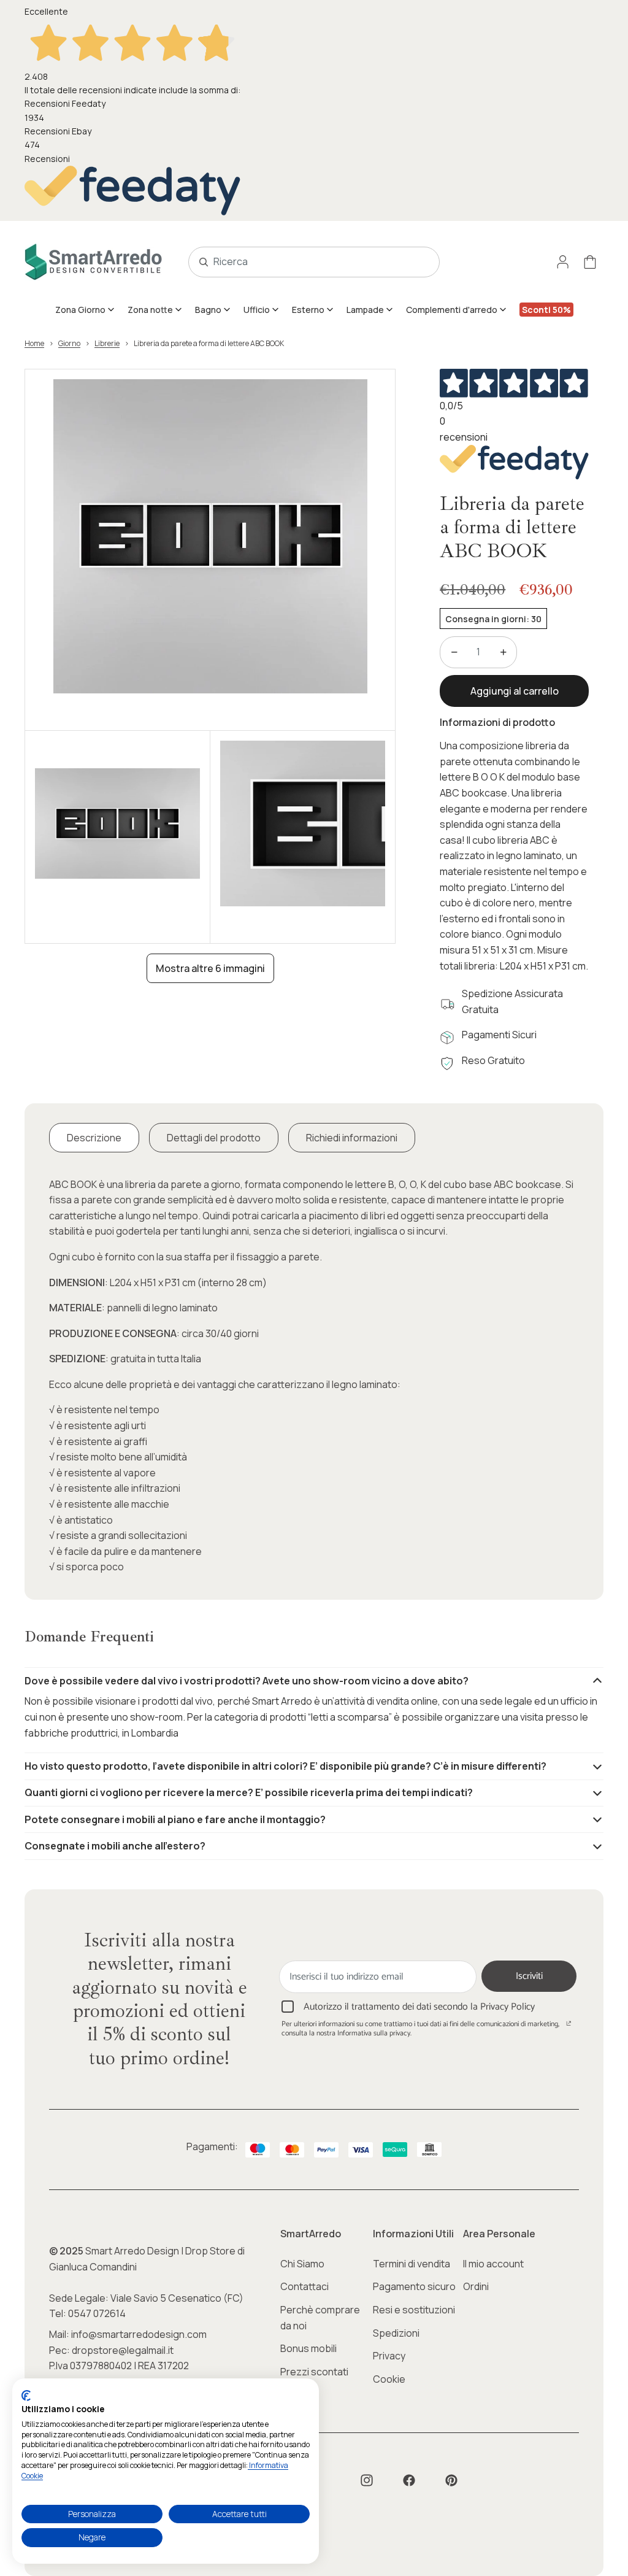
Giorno (69, 343)
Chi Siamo (302, 2264)
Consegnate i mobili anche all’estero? (115, 1846)
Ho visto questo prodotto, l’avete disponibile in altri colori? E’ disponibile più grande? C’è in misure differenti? (285, 1766)
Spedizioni (396, 2333)
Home (34, 343)
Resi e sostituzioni (414, 2310)
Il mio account (493, 2264)
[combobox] (301, 262)
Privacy (389, 2356)
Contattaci (304, 2286)
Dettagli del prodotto (214, 1138)
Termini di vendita (412, 2264)
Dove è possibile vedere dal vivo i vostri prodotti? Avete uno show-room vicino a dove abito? (247, 1681)
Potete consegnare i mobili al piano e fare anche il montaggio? (175, 1819)
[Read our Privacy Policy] (569, 2026)
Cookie (389, 2379)
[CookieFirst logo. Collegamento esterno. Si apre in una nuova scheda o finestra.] (26, 2396)
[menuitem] (85, 309)
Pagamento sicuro (414, 2286)
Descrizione (94, 1138)
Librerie (107, 343)
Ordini (476, 2286)
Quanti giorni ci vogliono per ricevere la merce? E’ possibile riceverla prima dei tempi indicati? (249, 1792)
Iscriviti (529, 1976)
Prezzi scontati (314, 2372)
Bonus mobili (308, 2348)
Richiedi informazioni (352, 1138)
